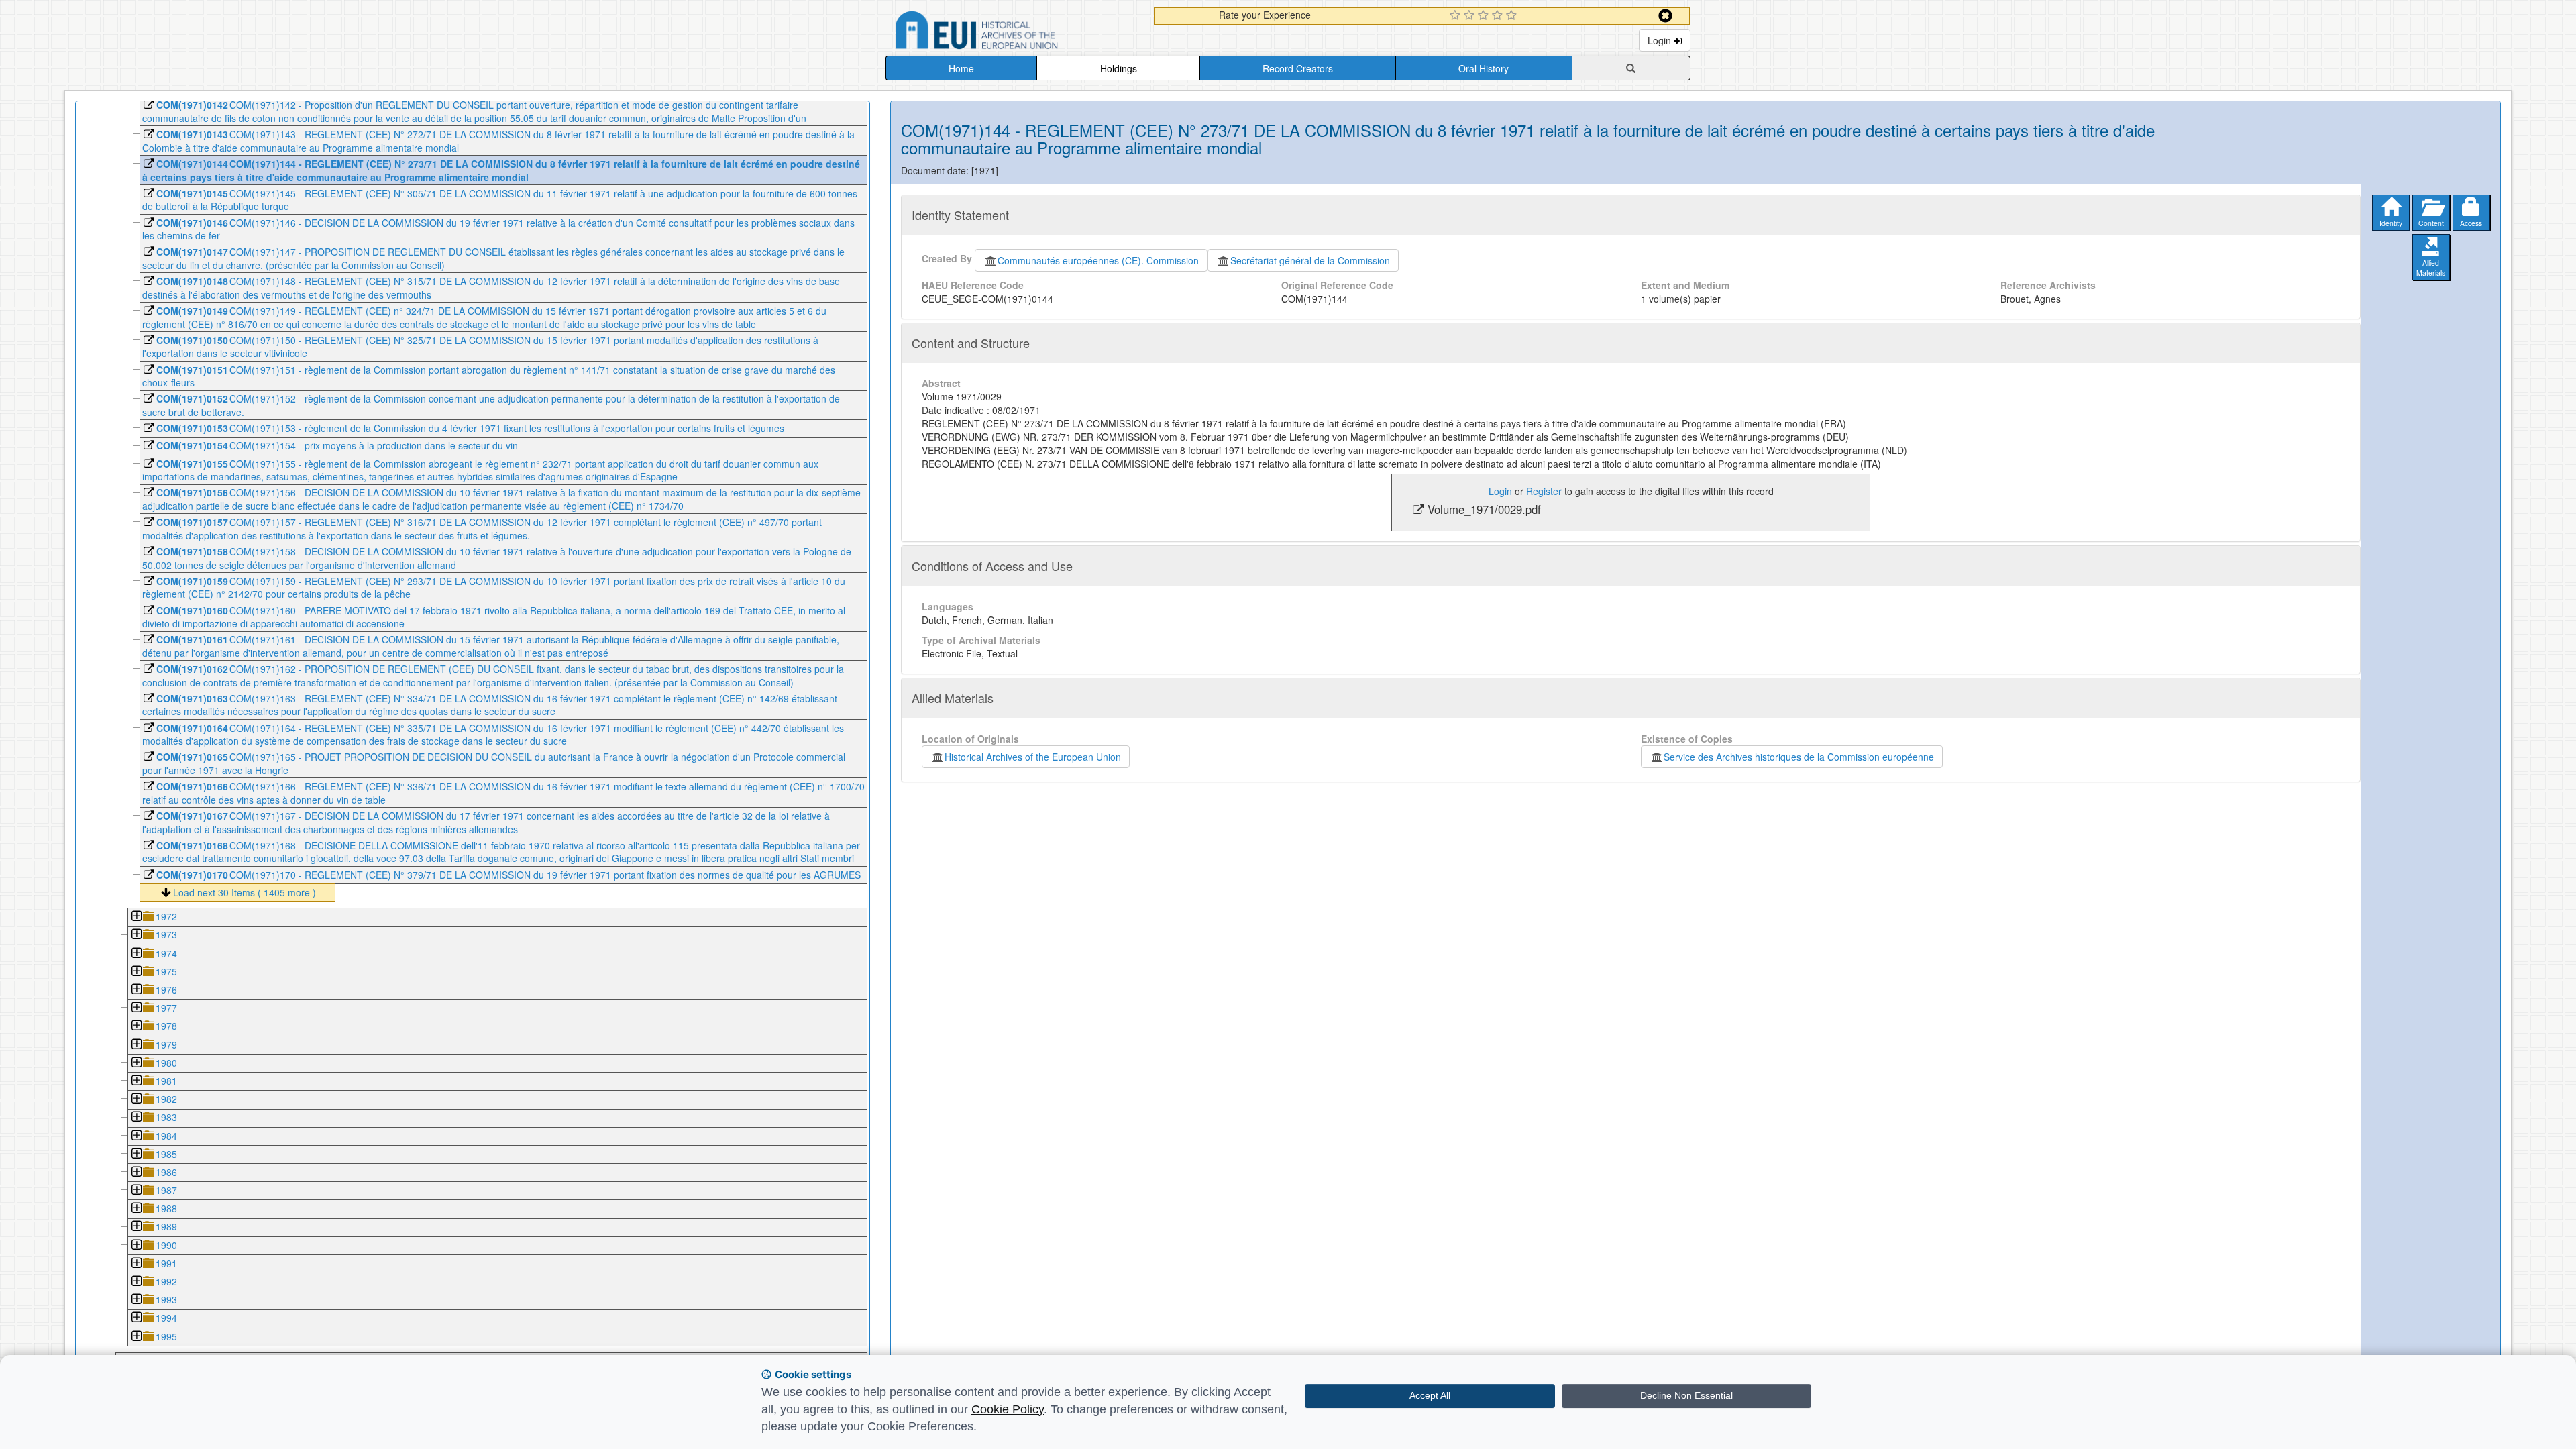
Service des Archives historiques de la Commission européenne (1799, 757)
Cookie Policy (1008, 1409)
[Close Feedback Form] (1665, 16)
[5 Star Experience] (1513, 16)
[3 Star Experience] (1485, 16)
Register (1544, 491)
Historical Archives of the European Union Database (1014, 33)
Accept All (1430, 1395)
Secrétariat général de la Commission (1310, 260)
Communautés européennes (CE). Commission (1098, 260)
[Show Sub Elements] (136, 917)
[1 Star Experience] (1457, 16)
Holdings (1119, 68)
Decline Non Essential (1686, 1395)
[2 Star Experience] (1471, 16)
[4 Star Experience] (1499, 16)
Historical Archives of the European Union (1033, 757)
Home (961, 68)
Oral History (1484, 68)
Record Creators (1298, 68)
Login (1661, 40)
